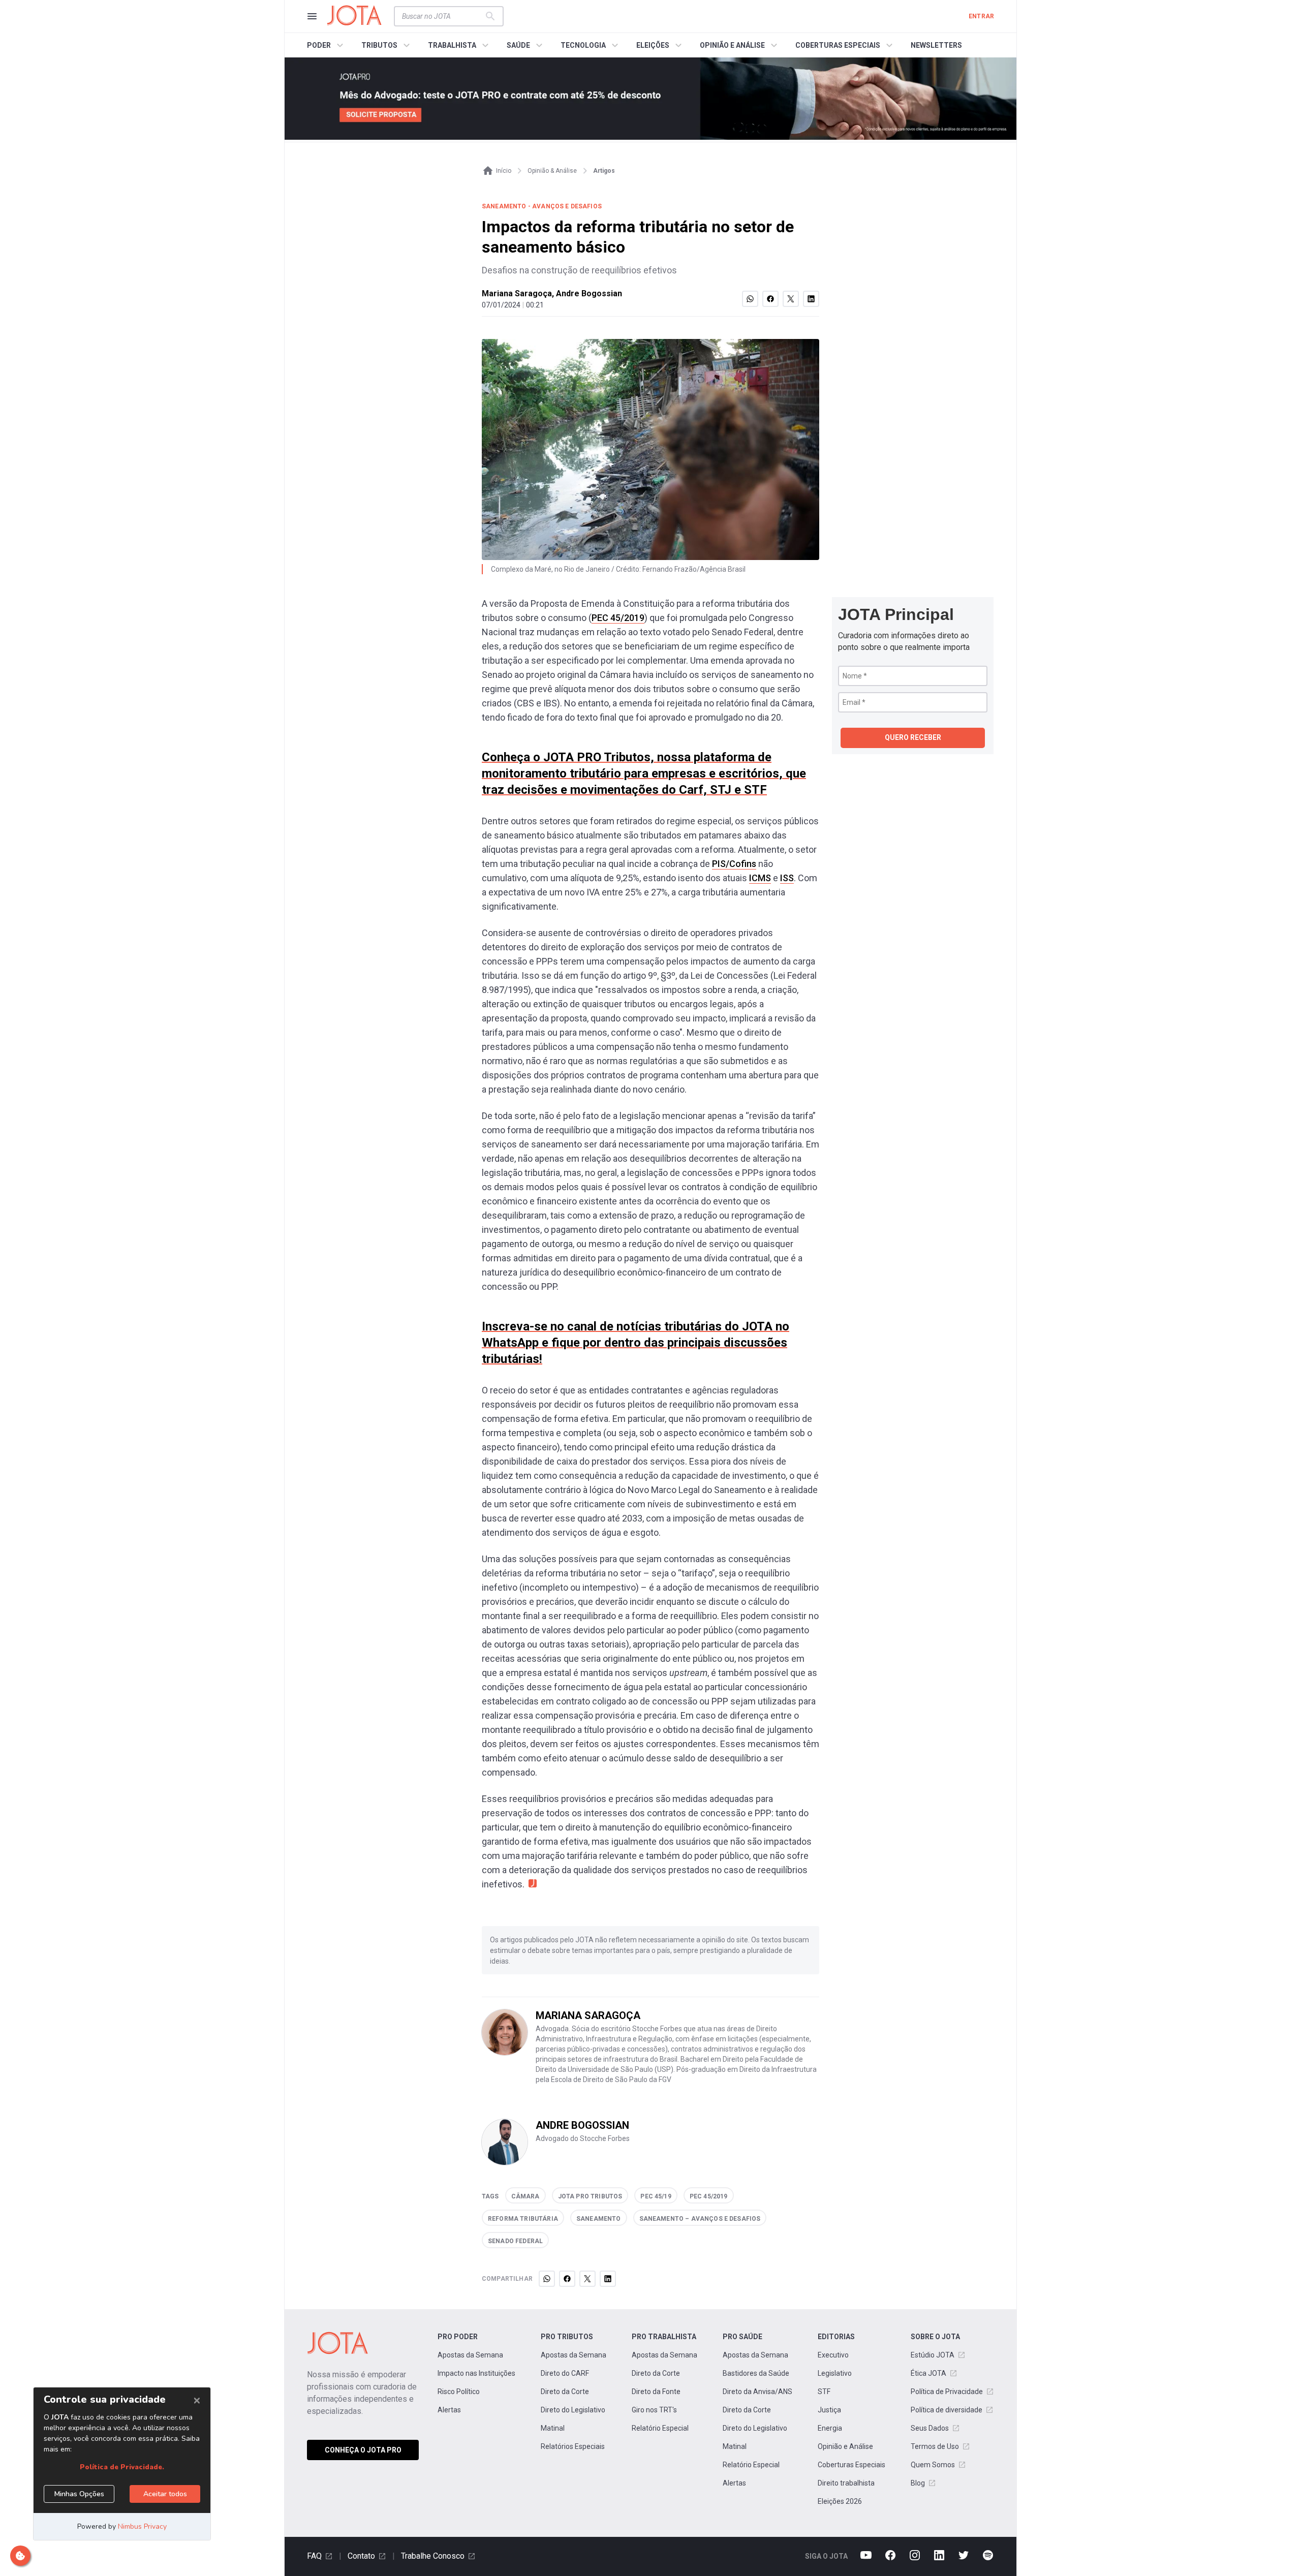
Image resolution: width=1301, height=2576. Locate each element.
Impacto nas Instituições (476, 2373)
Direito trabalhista (846, 2483)
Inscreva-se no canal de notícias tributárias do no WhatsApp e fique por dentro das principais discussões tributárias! (636, 1343)
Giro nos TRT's (654, 2410)
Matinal (553, 2428)
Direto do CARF (565, 2373)
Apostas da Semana (470, 2355)
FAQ (314, 2556)
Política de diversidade (947, 2410)
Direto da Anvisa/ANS (757, 2392)
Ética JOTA (928, 2373)
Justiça (829, 2410)
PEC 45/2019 (618, 618)
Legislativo (835, 2373)
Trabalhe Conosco (433, 2556)
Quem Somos (933, 2465)
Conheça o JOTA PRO (363, 2450)
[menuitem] (327, 45)
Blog (918, 2483)
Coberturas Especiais (851, 2465)
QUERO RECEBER (913, 737)
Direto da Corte (565, 2392)
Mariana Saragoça (517, 293)
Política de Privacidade (947, 2392)
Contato (361, 2556)
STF (824, 2392)
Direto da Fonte (656, 2392)
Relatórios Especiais (573, 2446)
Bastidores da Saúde (756, 2373)
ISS (787, 878)
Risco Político (459, 2392)
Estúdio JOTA (933, 2355)
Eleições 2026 (840, 2501)
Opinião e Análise (845, 2446)
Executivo (833, 2355)
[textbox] (443, 16)
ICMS (760, 878)
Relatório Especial (660, 2428)
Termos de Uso (935, 2446)
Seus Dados (930, 2428)
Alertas (449, 2410)
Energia (830, 2428)
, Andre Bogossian (587, 293)
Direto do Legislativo (573, 2410)
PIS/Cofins (734, 864)
